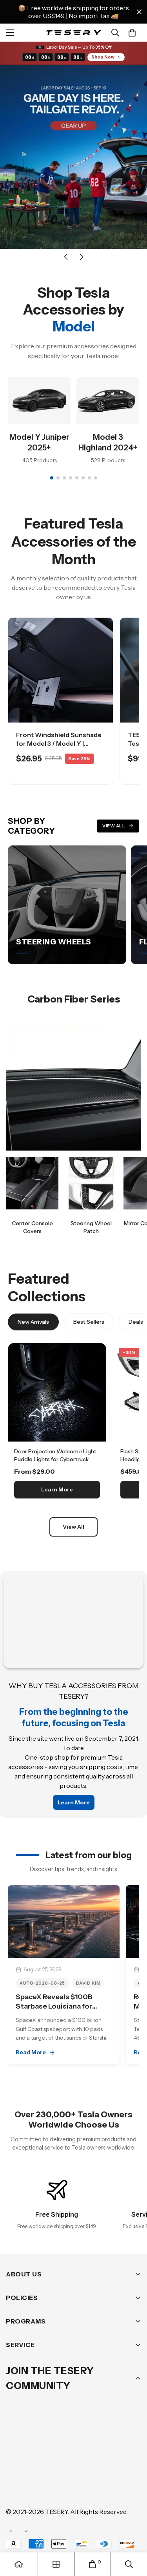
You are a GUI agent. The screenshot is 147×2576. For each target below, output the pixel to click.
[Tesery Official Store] (73, 33)
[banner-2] (91, 1183)
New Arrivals (33, 1322)
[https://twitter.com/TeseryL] (86, 2464)
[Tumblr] (109, 2464)
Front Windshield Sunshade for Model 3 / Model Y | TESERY (59, 744)
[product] (19, 2564)
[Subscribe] (132, 2444)
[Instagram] (62, 2464)
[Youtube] (15, 2488)
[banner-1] (32, 1183)
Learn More (57, 1489)
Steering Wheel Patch (91, 1227)
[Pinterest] (15, 2464)
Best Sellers (89, 1322)
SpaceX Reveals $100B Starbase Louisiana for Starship (54, 2006)
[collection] (56, 2564)
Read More (31, 2052)
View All (114, 826)
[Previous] (66, 257)
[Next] (82, 257)
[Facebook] (39, 2464)
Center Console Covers (32, 1227)
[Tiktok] (39, 2488)
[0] (132, 33)
